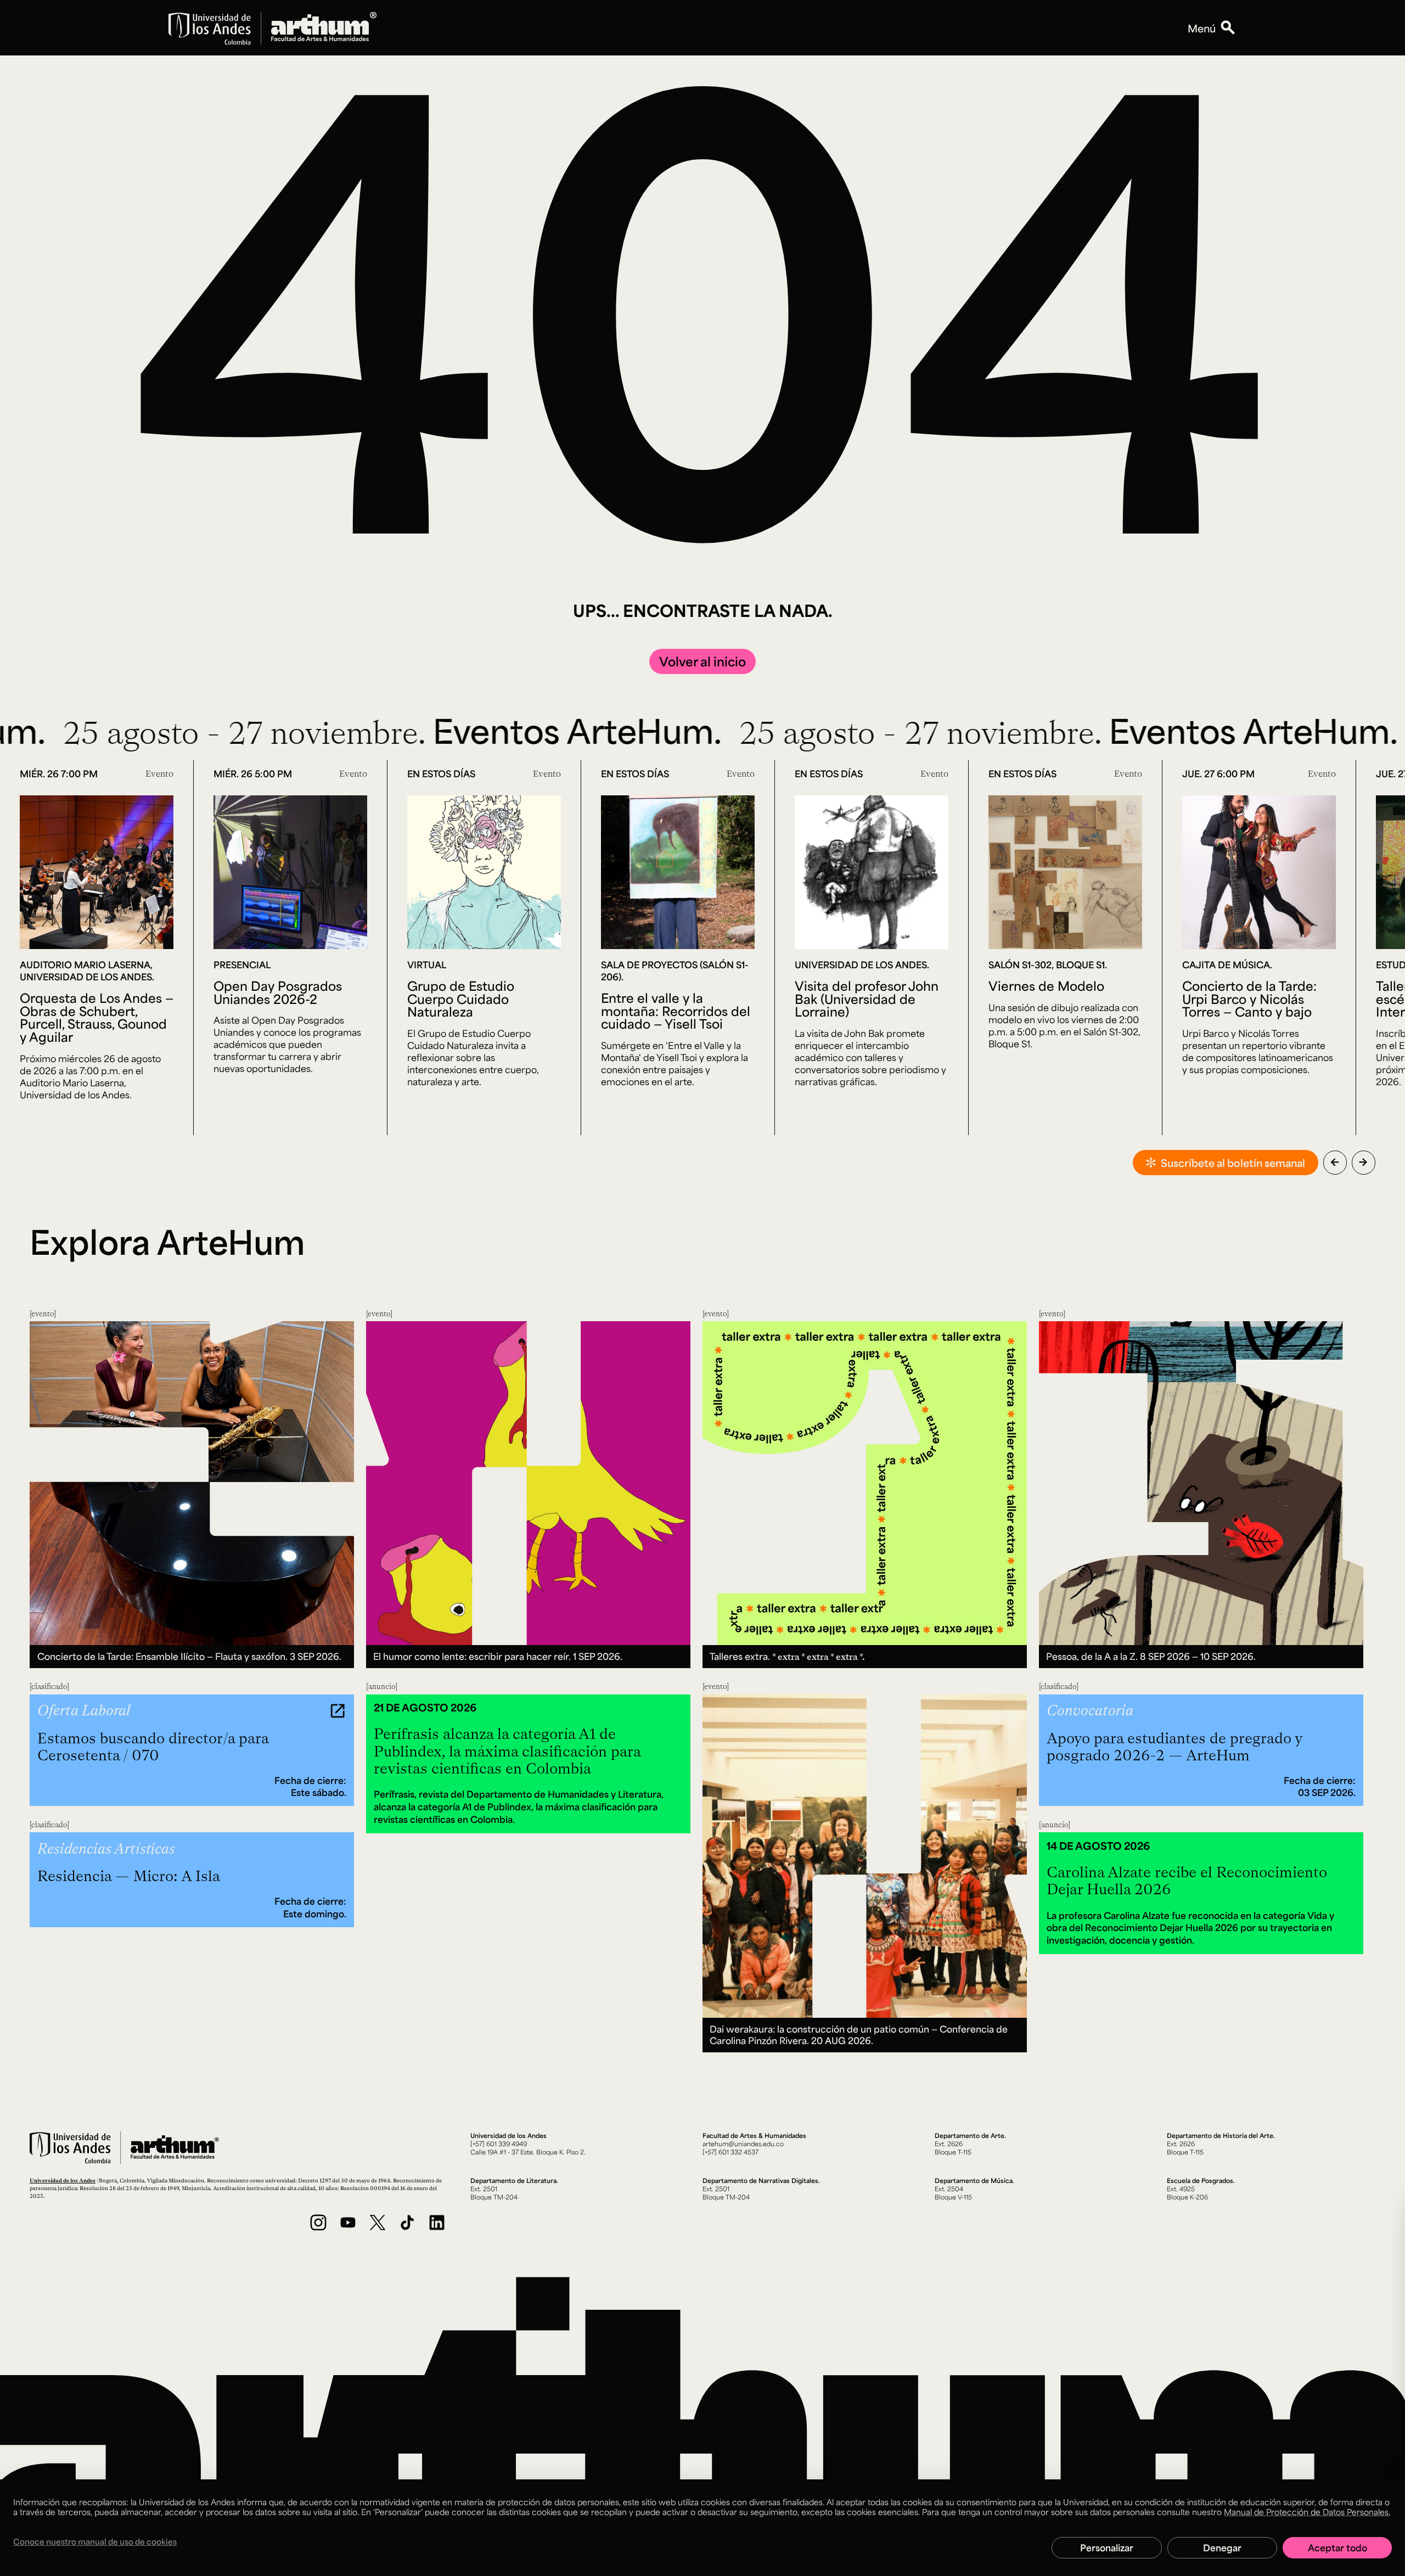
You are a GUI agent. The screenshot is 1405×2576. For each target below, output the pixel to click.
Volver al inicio (702, 661)
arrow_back (1335, 1162)
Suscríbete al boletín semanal (1233, 1163)
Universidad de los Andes (63, 2180)
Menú (1202, 28)
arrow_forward (1363, 1162)
